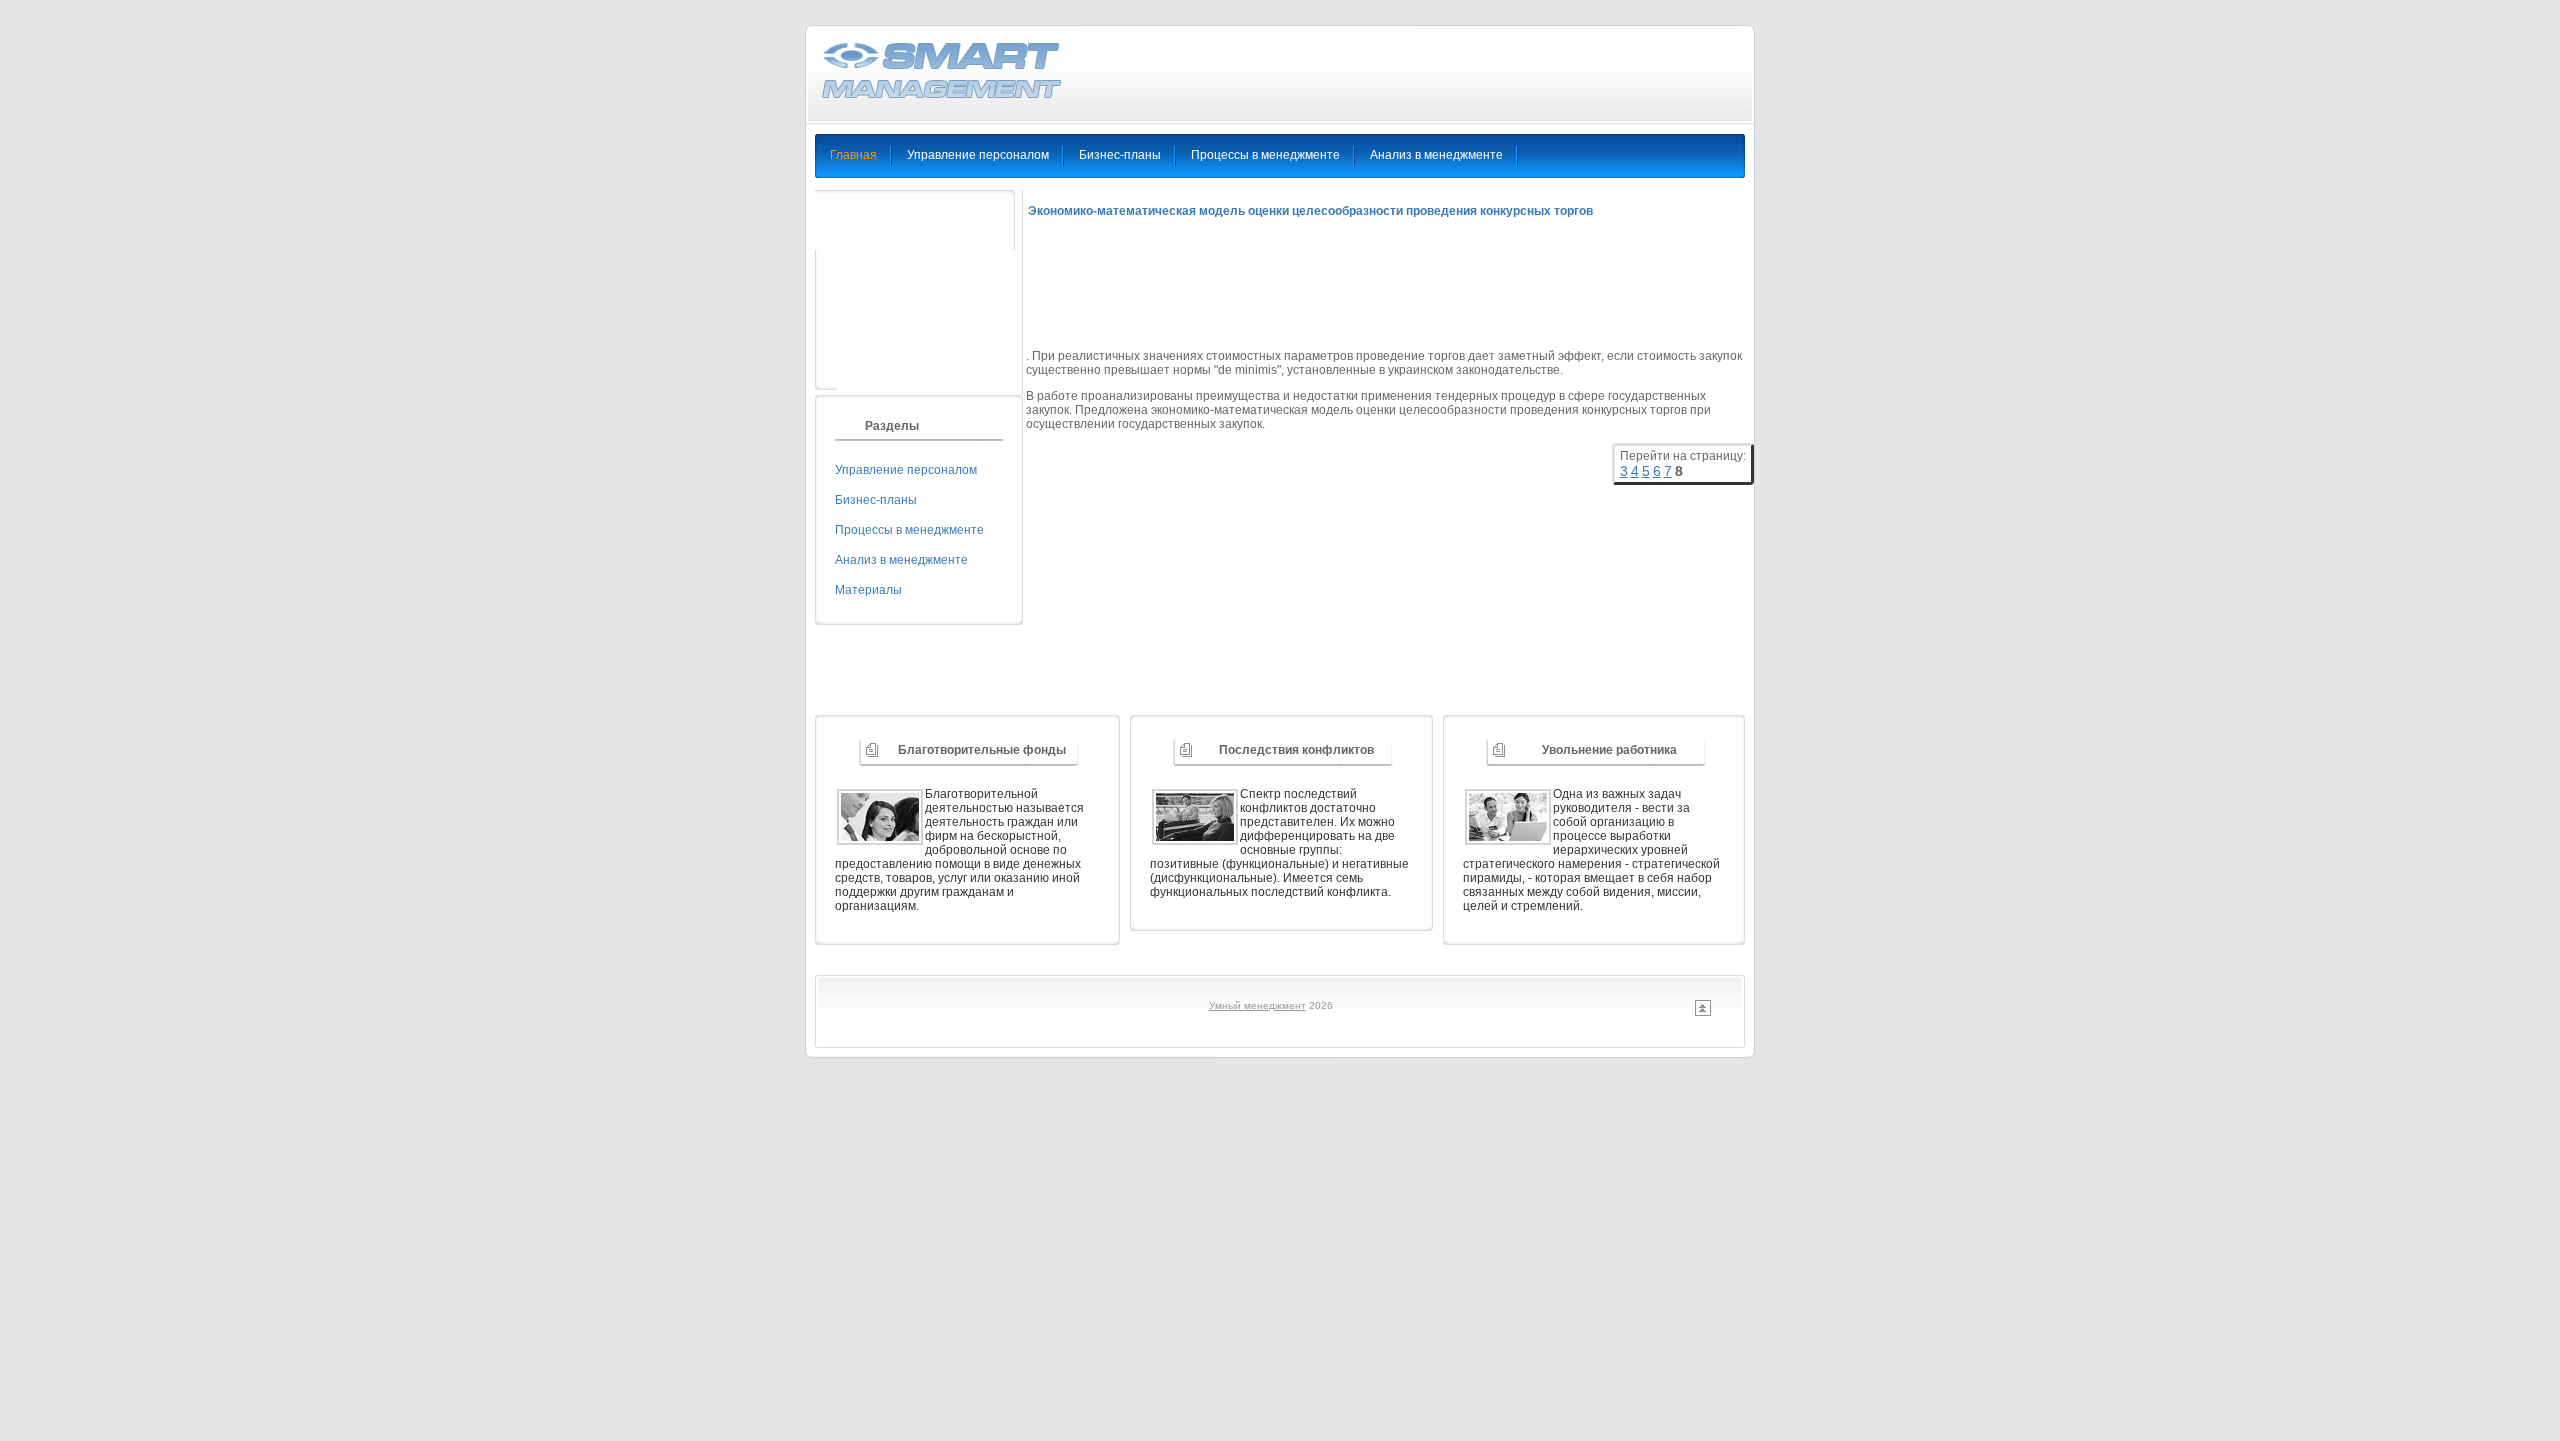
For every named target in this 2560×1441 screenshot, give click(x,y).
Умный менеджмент (1257, 1005)
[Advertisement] (1390, 292)
